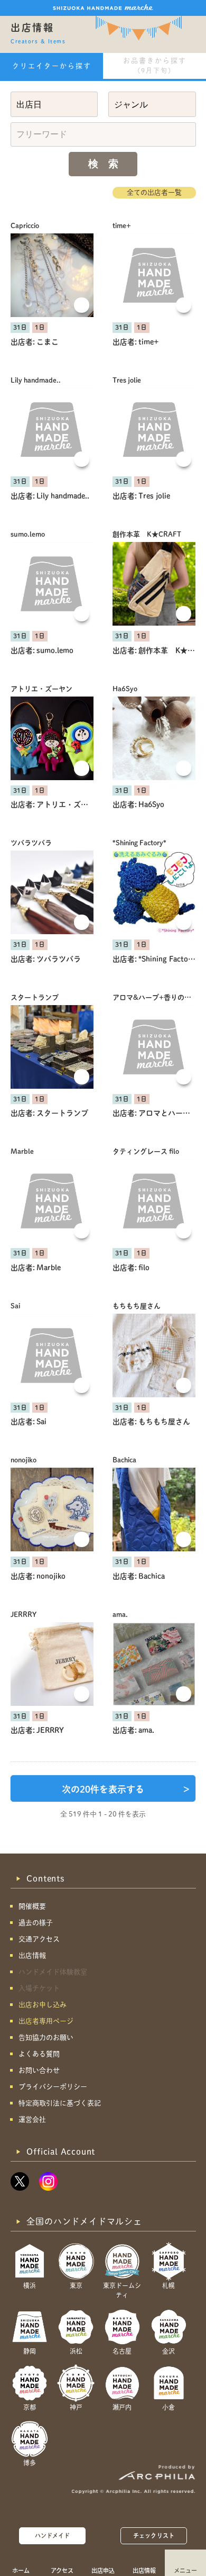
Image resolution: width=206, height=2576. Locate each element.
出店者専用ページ (46, 2021)
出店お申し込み (43, 2005)
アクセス (62, 2570)
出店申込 (103, 2570)
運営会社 (32, 2119)
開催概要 (32, 1906)
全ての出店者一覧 (154, 192)
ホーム (21, 2570)
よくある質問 (39, 2054)
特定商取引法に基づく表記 (60, 2103)
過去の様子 (36, 1923)
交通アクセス (39, 1939)
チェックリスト (154, 2536)
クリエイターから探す (52, 66)
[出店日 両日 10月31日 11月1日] (54, 104)
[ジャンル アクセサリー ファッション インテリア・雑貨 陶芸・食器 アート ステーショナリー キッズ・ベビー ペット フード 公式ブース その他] (152, 104)
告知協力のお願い (46, 2037)
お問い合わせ (39, 2070)
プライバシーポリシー (53, 2087)
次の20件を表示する (126, 1789)
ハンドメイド (53, 2536)
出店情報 (144, 2570)
